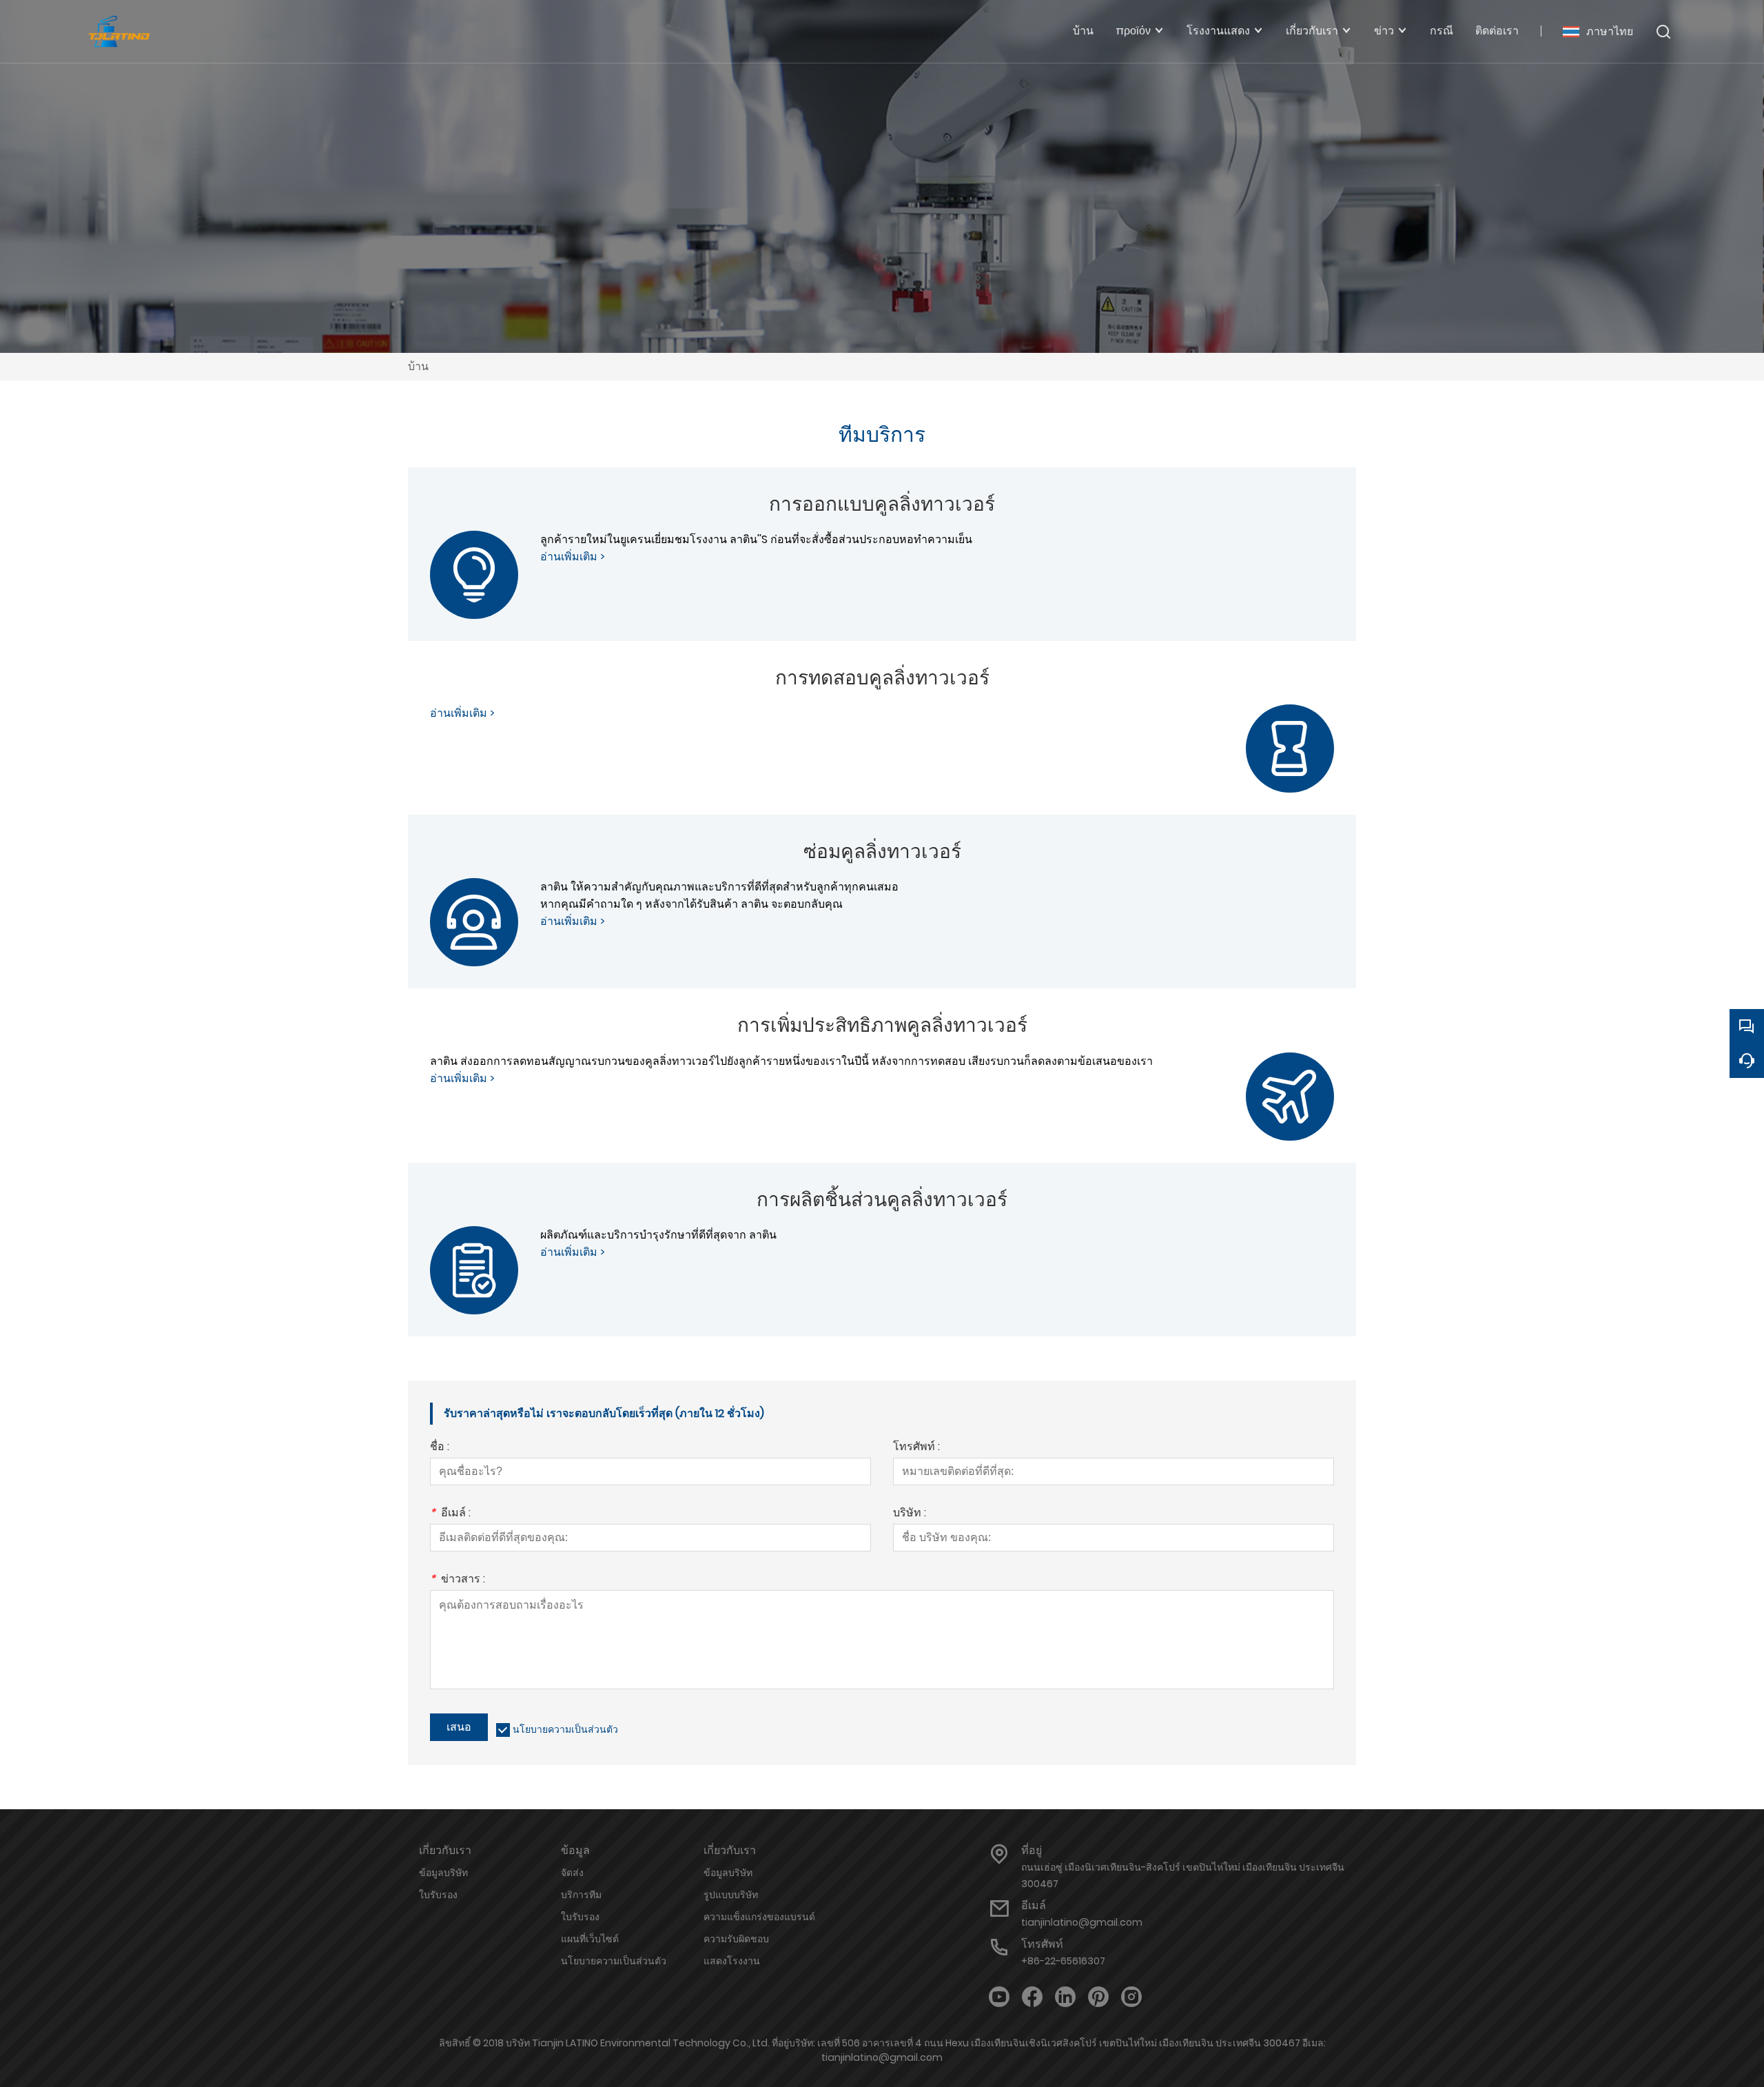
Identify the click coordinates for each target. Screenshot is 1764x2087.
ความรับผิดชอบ (736, 1939)
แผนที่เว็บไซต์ (590, 1939)
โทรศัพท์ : (916, 1448)
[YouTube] (999, 1997)
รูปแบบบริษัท (731, 1895)
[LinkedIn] (1065, 1997)
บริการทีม (581, 1895)
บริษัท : (910, 1514)
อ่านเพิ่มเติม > (573, 557)
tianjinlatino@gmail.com (1082, 1922)
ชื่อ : (440, 1448)
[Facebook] (1032, 1997)
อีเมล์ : (450, 1514)
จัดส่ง (572, 1873)
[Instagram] (1131, 1997)
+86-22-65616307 (1063, 1961)
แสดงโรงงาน (732, 1961)
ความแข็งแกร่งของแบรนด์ (759, 1917)
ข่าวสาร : (458, 1580)
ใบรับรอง (438, 1895)
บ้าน (418, 366)
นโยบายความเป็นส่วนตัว (565, 1729)
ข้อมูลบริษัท (443, 1873)
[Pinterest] (1098, 1997)
